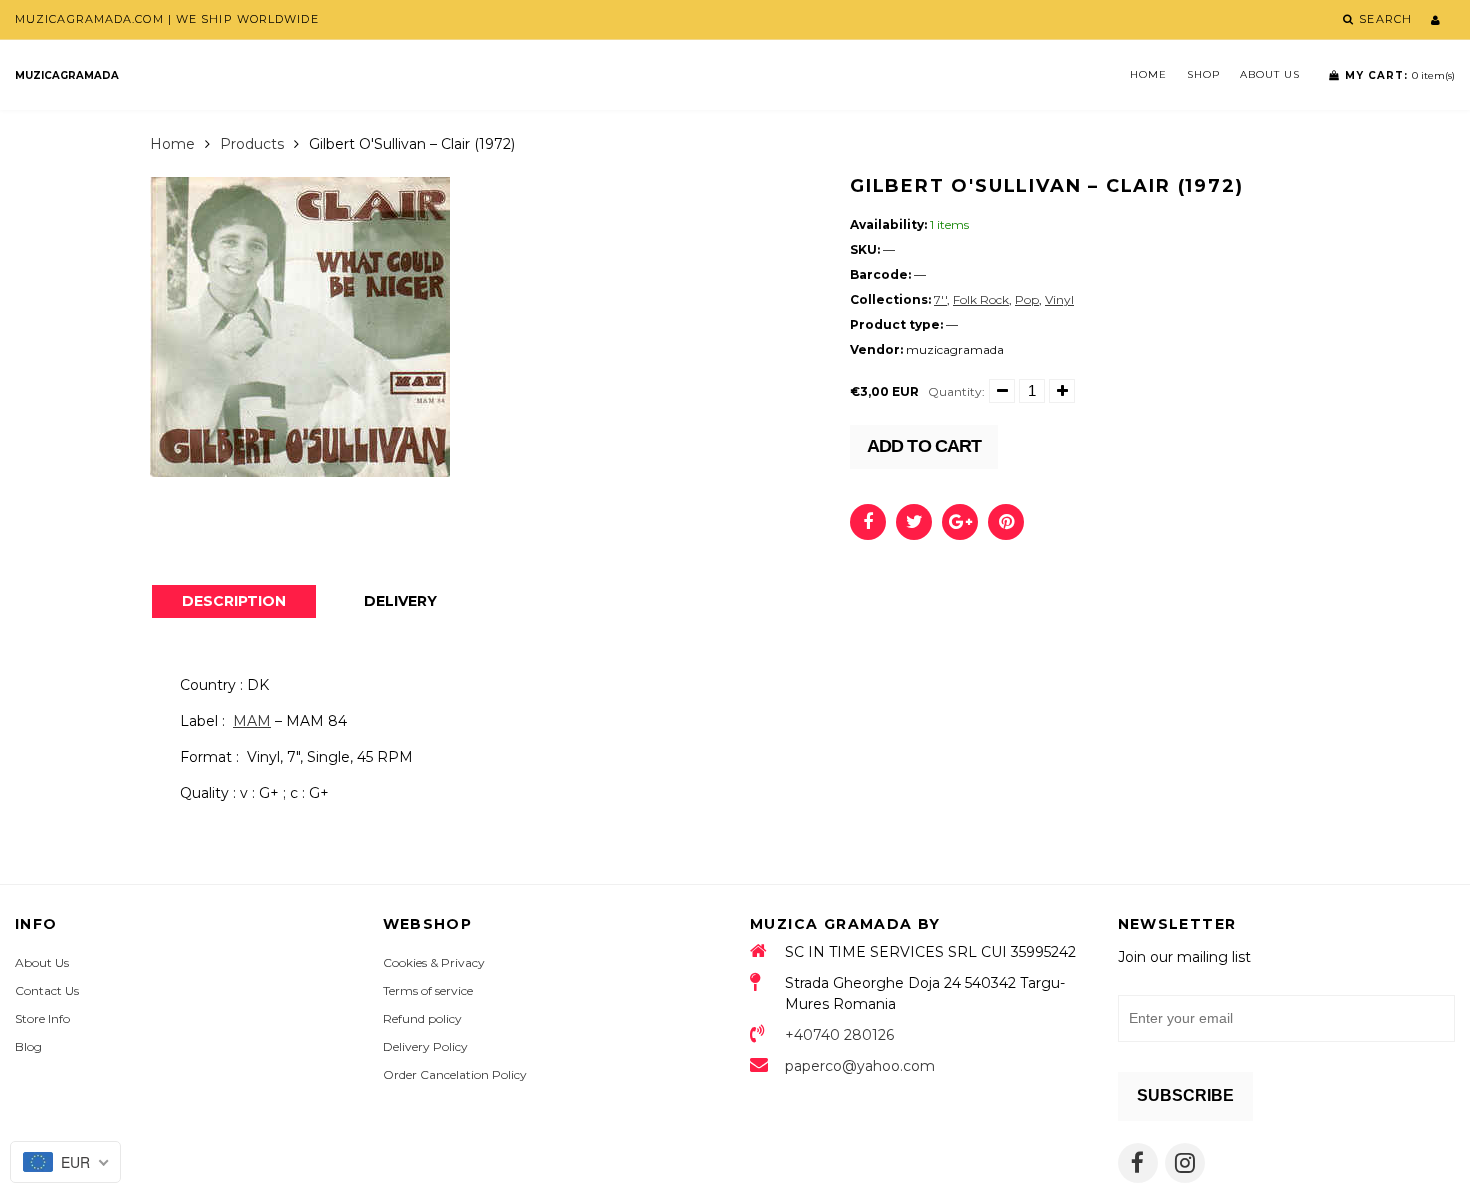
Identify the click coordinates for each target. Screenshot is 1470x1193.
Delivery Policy (425, 1046)
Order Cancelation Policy (455, 1074)
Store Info (42, 1018)
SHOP (1203, 74)
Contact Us (47, 990)
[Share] (868, 522)
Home (1148, 74)
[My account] (1435, 20)
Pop (1027, 299)
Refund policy (422, 1018)
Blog (28, 1046)
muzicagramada (67, 75)
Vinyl (1059, 299)
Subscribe (1185, 1095)
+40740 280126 (839, 1035)
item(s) (1400, 75)
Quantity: (956, 391)
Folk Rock (981, 299)
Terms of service (428, 990)
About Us (1270, 74)
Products (252, 144)
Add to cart (924, 446)
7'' (940, 299)
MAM (252, 721)
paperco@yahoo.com (860, 1066)
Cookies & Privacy (434, 962)
